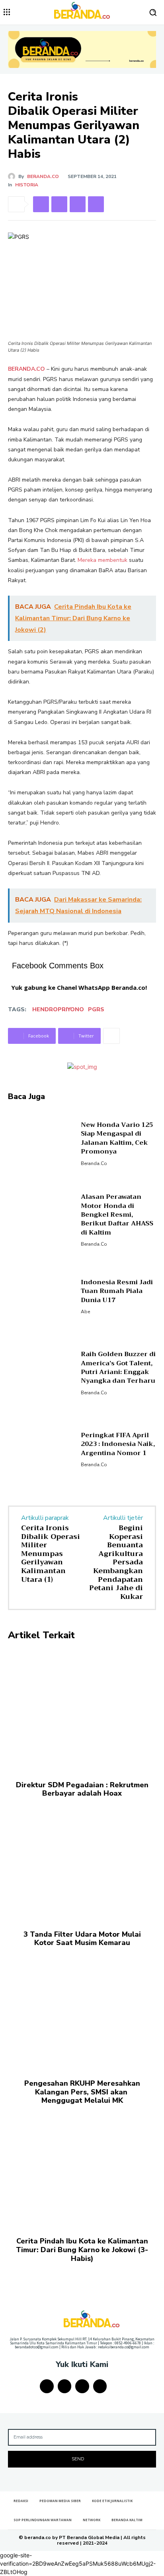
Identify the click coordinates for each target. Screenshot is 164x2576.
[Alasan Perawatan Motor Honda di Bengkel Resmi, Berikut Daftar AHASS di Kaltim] (41, 1219)
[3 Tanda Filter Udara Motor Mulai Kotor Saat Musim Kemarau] (82, 1860)
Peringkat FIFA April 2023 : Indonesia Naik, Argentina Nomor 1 (118, 1444)
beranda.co (43, 176)
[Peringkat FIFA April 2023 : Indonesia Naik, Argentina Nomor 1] (41, 1449)
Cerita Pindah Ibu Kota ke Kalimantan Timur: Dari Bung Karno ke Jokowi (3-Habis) (82, 2250)
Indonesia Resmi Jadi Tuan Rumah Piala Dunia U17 (117, 1291)
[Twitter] (59, 204)
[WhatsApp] (96, 204)
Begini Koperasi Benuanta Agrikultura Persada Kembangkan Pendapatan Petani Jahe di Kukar (116, 1562)
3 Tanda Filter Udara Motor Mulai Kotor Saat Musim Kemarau (82, 1939)
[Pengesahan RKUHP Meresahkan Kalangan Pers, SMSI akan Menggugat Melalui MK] (82, 2009)
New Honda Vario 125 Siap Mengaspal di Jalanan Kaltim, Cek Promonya (117, 1138)
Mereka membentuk (102, 560)
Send (78, 2459)
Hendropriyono (58, 1009)
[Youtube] (100, 2386)
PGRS (96, 1009)
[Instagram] (65, 2386)
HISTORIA (27, 185)
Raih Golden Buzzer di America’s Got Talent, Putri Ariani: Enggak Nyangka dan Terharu (118, 1367)
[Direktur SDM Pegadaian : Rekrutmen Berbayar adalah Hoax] (82, 1711)
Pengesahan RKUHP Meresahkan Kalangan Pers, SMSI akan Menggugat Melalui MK (82, 2092)
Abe (85, 1312)
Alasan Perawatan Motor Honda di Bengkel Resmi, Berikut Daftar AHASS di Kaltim (117, 1215)
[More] (111, 1036)
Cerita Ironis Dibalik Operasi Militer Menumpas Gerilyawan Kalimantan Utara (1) (51, 1554)
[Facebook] (41, 204)
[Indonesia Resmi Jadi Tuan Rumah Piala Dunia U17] (41, 1296)
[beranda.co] (13, 176)
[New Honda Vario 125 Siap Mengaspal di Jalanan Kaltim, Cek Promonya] (41, 1143)
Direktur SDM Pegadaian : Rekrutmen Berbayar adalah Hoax (82, 1789)
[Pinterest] (78, 204)
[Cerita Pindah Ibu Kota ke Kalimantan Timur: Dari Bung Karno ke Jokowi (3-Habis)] (82, 2167)
